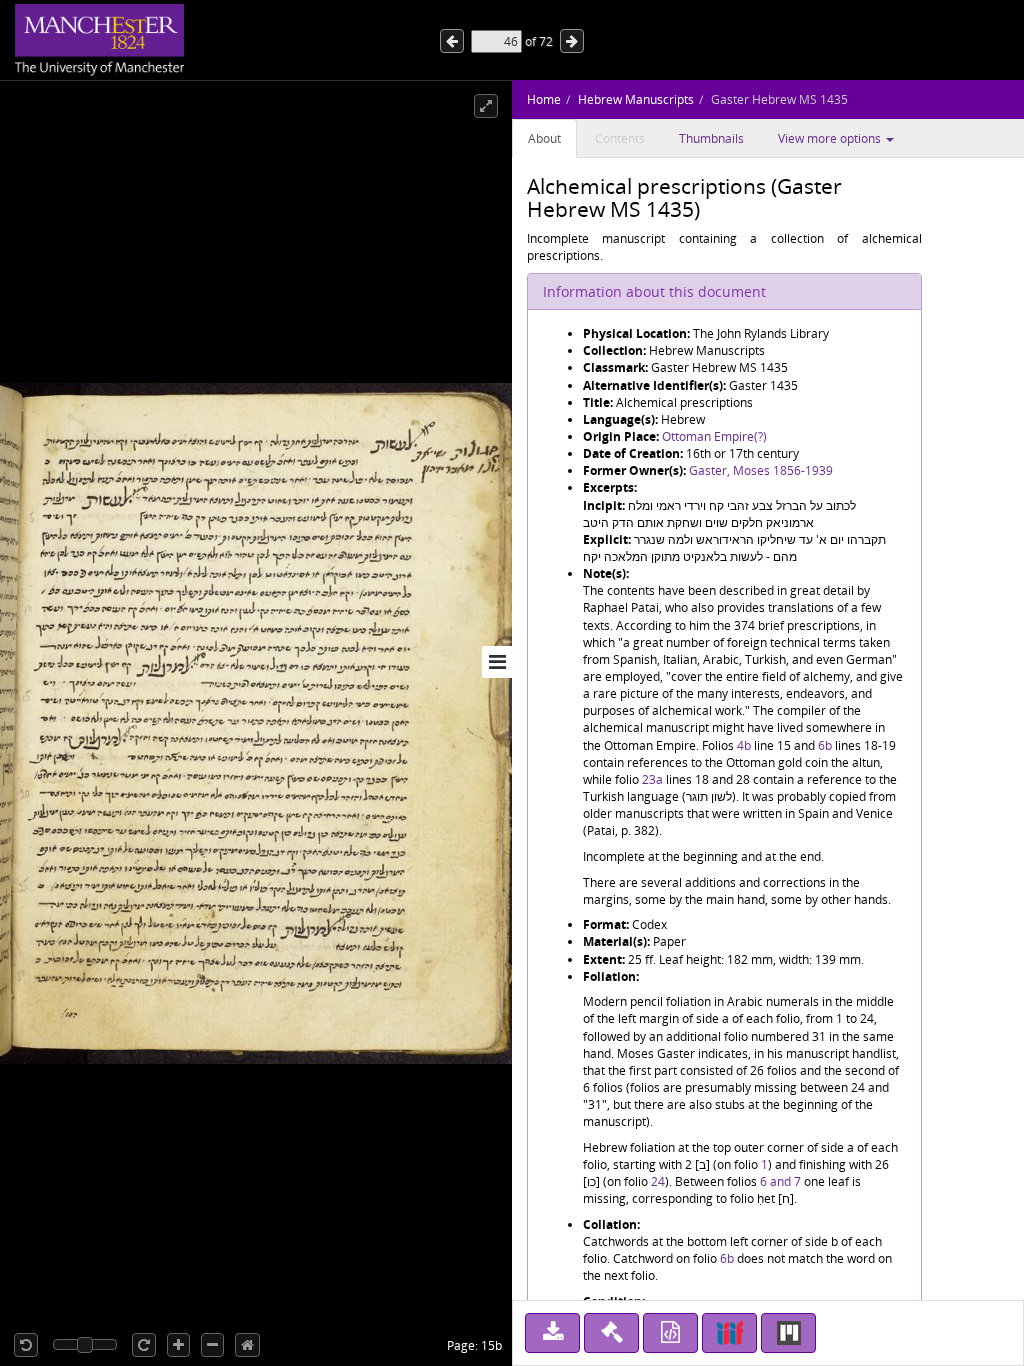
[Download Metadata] (670, 1333)
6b (825, 745)
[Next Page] (452, 41)
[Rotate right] (144, 1345)
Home (544, 99)
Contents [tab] (620, 138)
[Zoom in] (178, 1345)
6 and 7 (780, 1181)
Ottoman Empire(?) (714, 436)
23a (652, 779)
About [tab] (544, 138)
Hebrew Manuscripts (636, 99)
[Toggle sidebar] (497, 662)
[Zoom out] (212, 1345)
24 (658, 1181)
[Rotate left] (26, 1345)
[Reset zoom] (247, 1345)
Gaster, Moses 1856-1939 (761, 470)
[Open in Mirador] (788, 1333)
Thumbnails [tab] (711, 138)
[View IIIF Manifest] (729, 1333)
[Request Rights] (611, 1333)
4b (744, 745)
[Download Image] (552, 1333)
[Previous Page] (572, 41)
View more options (831, 138)
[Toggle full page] (486, 106)
